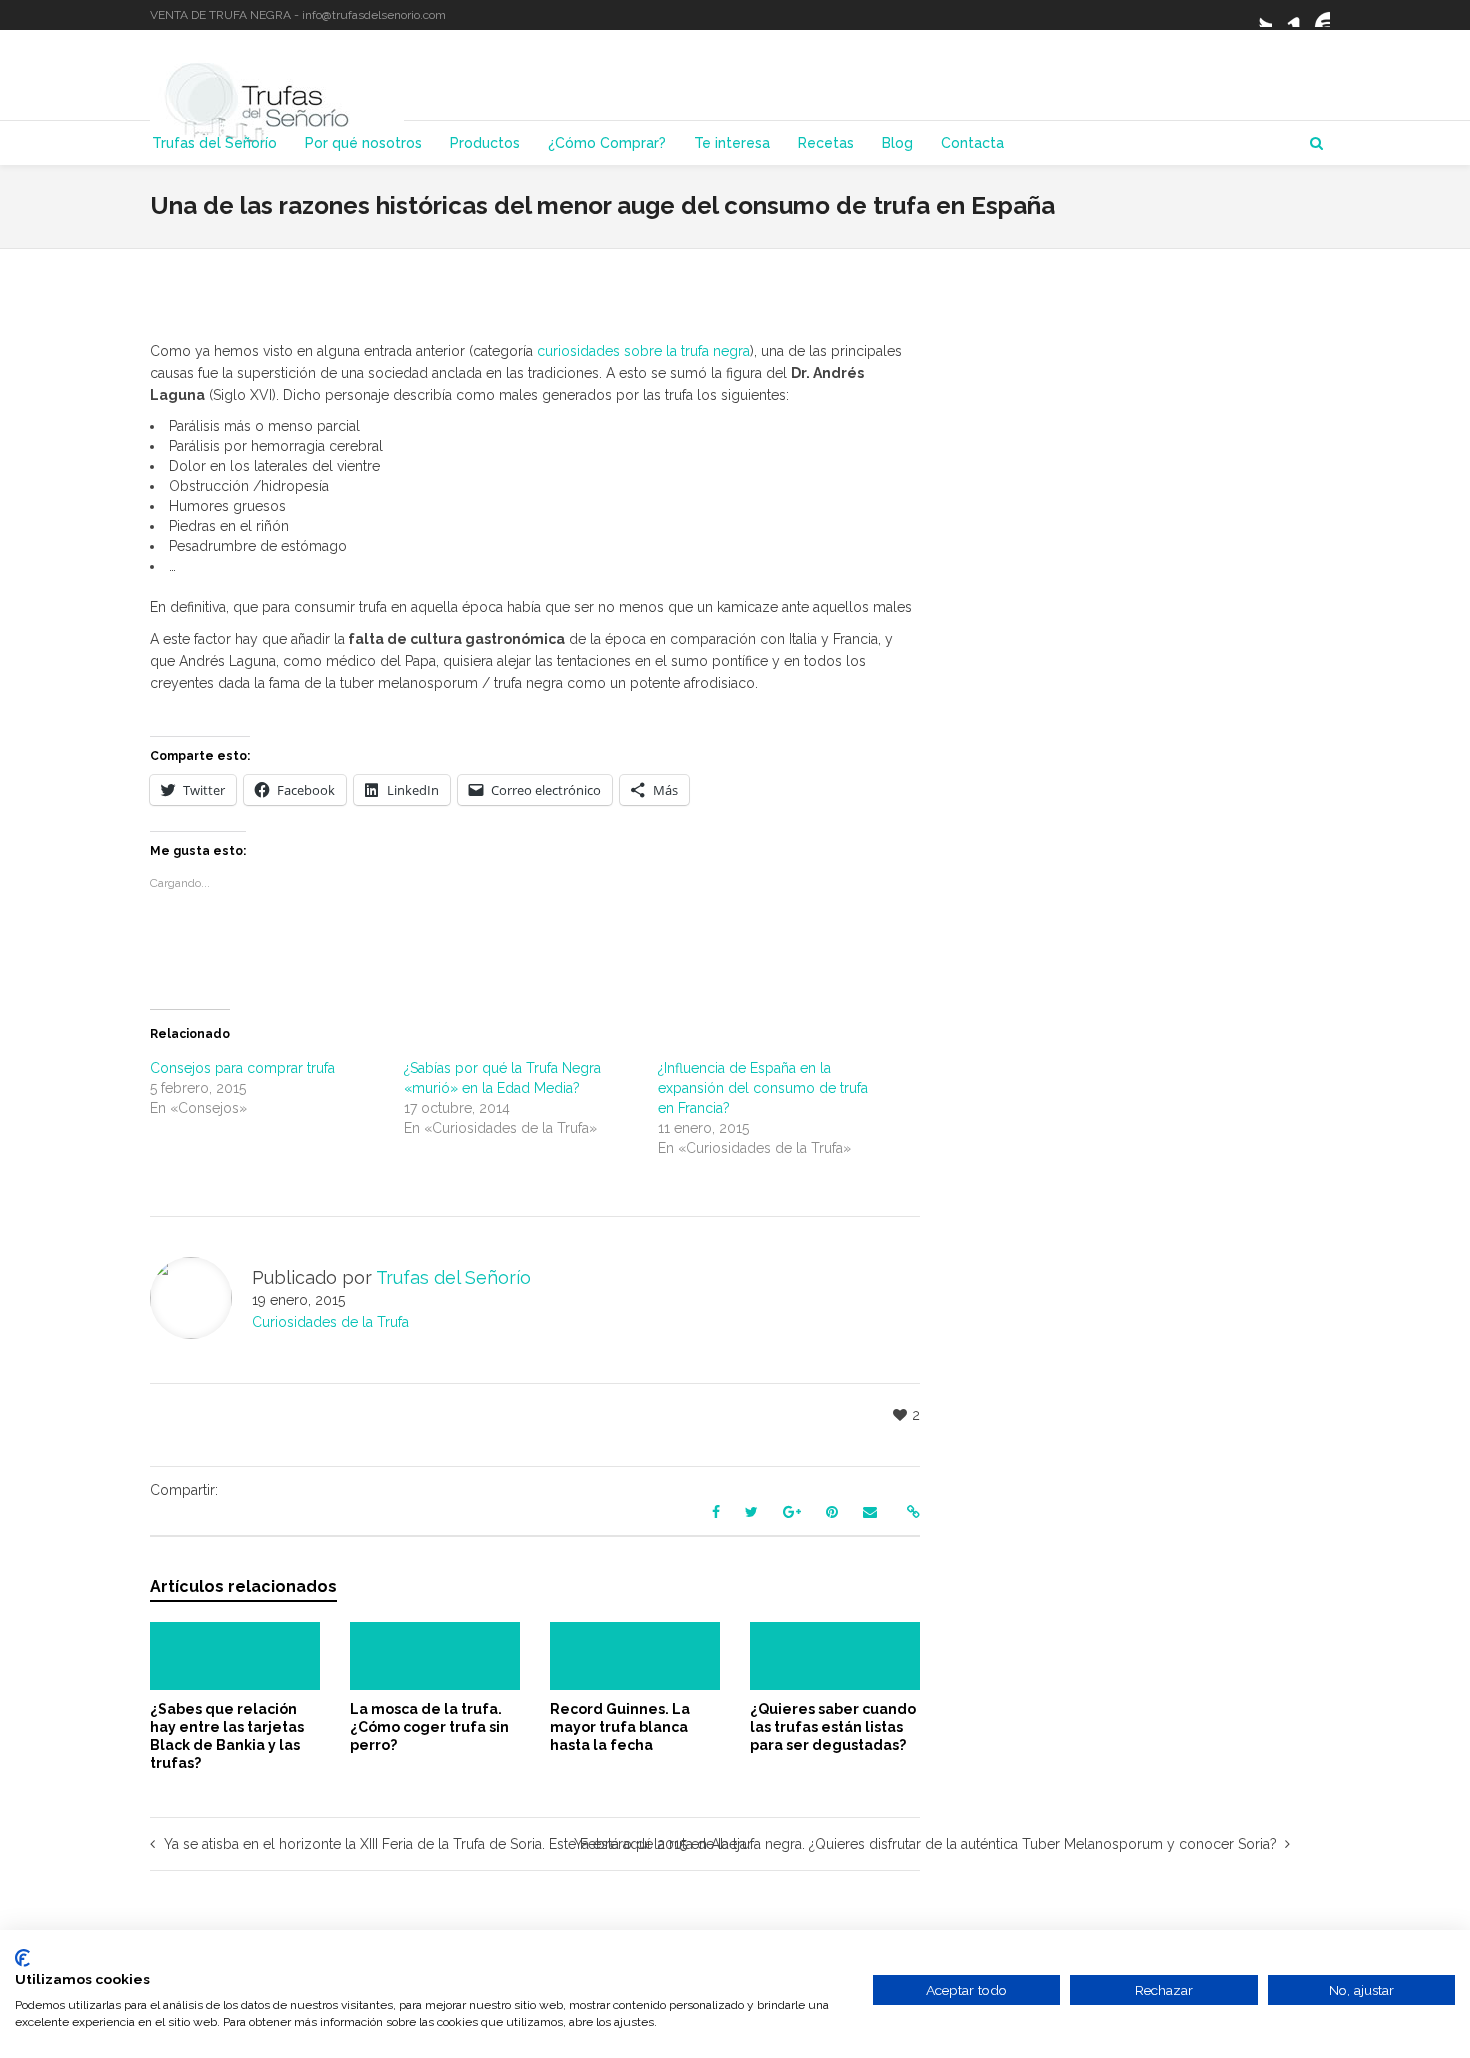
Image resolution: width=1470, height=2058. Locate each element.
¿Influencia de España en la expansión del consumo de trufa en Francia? (763, 1088)
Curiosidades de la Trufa (330, 1322)
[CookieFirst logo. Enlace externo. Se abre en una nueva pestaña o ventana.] (22, 1958)
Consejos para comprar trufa (242, 1068)
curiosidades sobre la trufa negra (643, 351)
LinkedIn (1289, 15)
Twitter (1260, 15)
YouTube (1318, 15)
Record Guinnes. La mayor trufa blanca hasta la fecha (620, 1727)
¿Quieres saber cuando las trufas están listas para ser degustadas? (833, 1727)
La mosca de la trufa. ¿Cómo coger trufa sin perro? (429, 1727)
